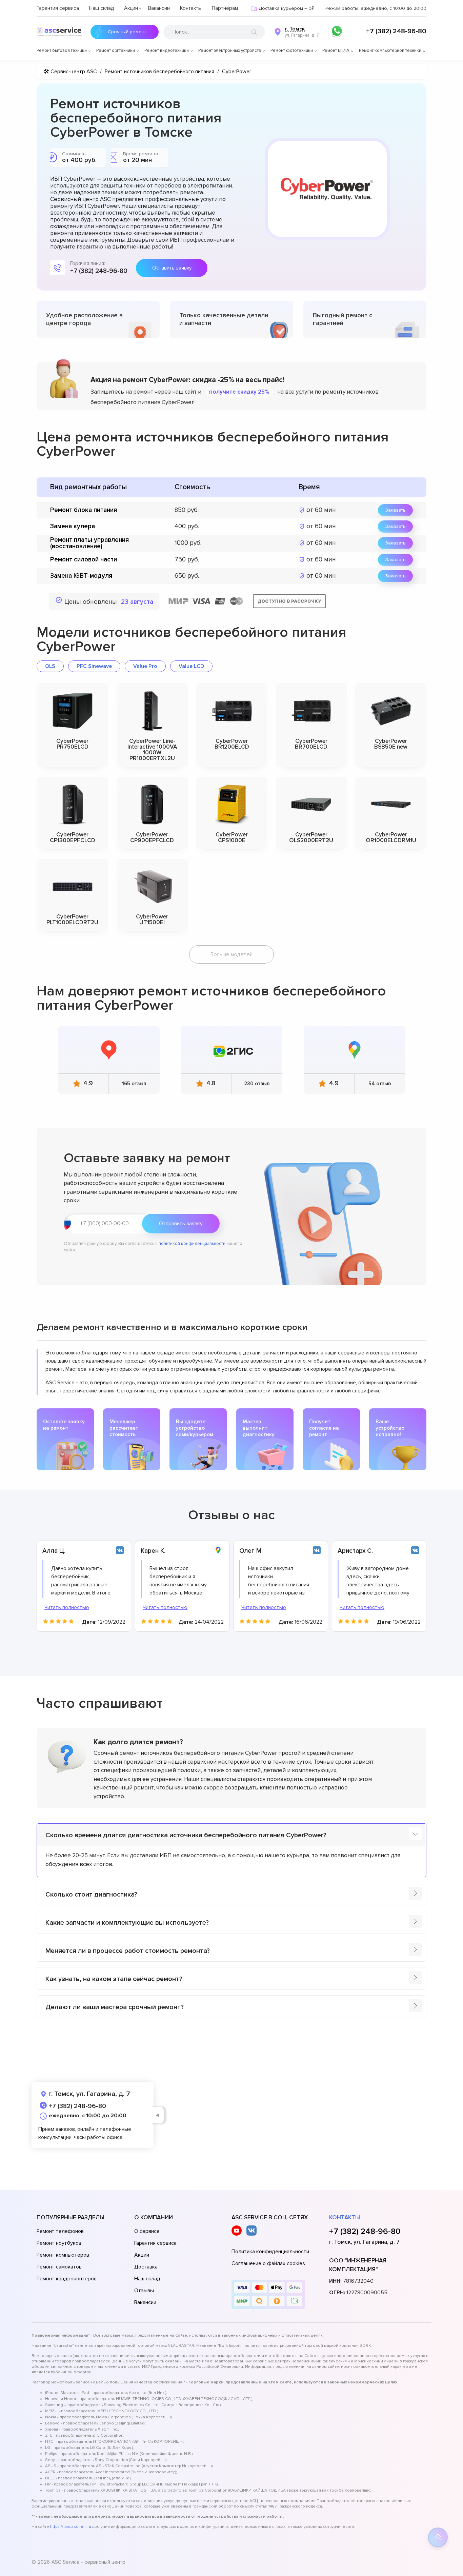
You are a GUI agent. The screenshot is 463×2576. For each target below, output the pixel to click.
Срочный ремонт (127, 32)
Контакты (191, 8)
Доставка (146, 2267)
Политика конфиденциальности (270, 2252)
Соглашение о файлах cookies (268, 2263)
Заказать (395, 510)
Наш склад (102, 8)
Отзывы (144, 2291)
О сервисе (147, 2231)
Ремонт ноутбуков (59, 2243)
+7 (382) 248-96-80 (396, 31)
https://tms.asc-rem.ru (71, 2527)
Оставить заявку (172, 268)
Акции (131, 8)
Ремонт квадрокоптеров (67, 2279)
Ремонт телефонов (60, 2231)
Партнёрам (225, 8)
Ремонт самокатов (59, 2267)
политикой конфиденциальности (192, 1244)
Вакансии (159, 8)
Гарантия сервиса (58, 8)
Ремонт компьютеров (63, 2255)
